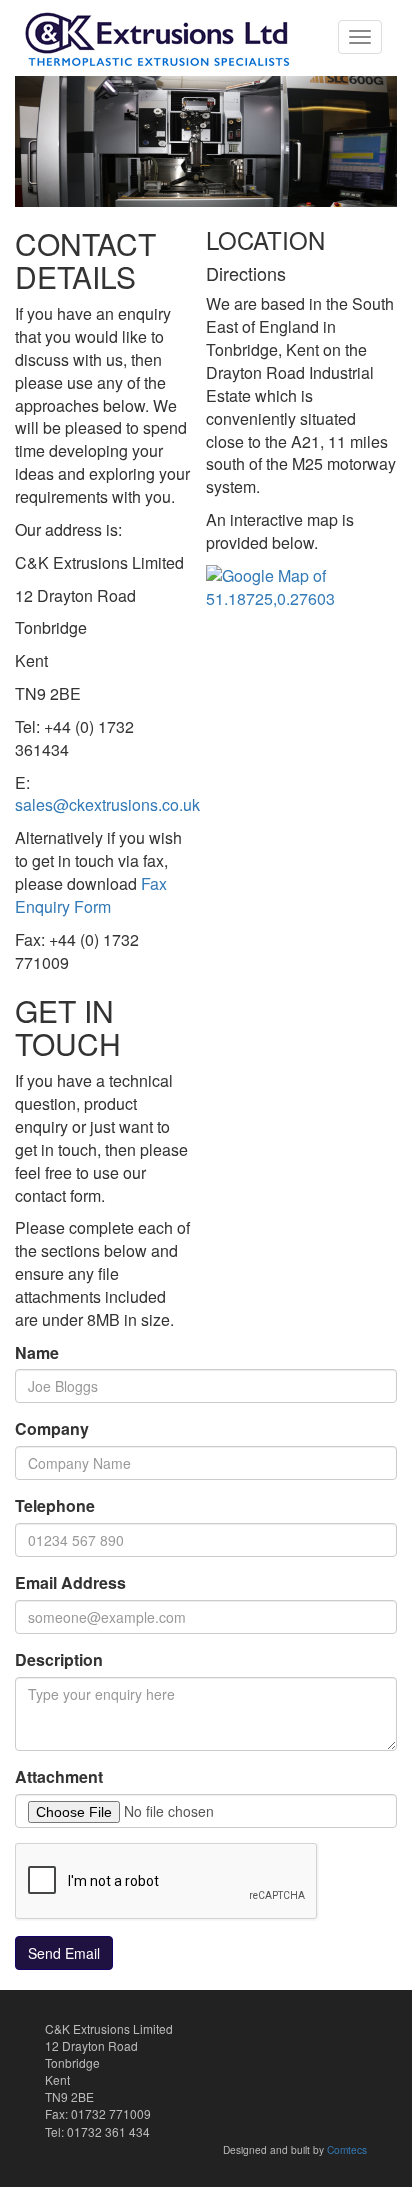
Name (37, 1353)
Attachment (59, 1777)
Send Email (64, 1953)
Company (52, 1429)
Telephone (55, 1506)
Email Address (70, 1583)
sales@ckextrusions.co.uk (107, 804)
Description (59, 1660)
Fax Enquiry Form (91, 895)
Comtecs (347, 2149)
